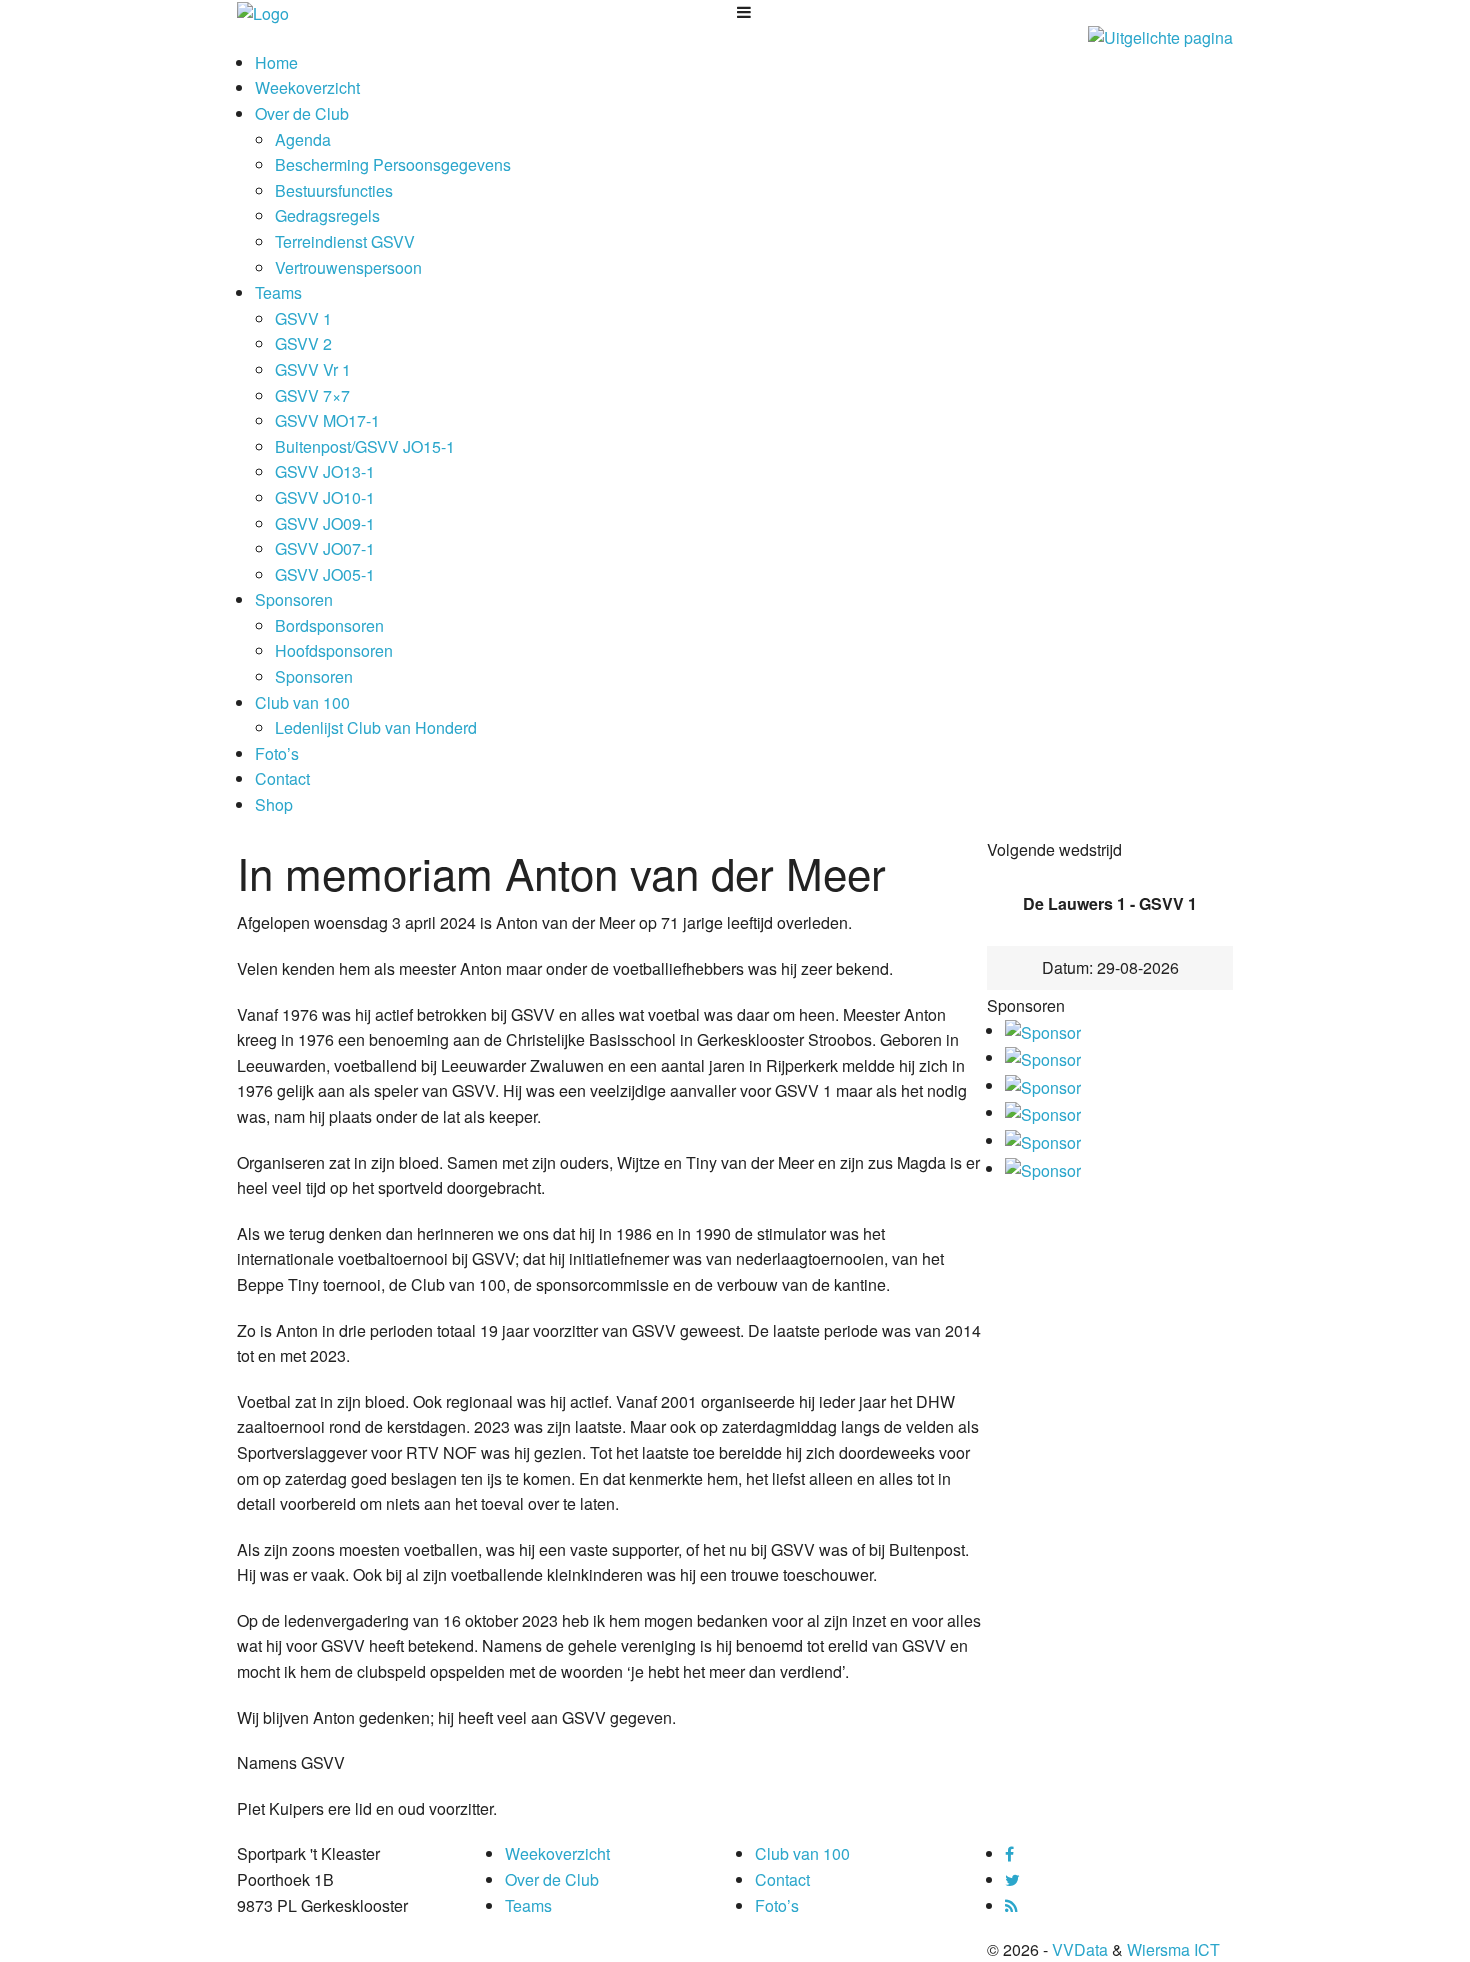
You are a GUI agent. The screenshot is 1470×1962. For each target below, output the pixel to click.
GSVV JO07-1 (325, 548)
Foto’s (277, 753)
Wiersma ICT (1173, 1949)
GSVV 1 (303, 318)
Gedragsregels (327, 215)
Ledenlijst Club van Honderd (376, 727)
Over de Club (302, 113)
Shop (274, 804)
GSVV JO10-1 (325, 497)
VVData (1080, 1949)
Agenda (303, 139)
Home (276, 62)
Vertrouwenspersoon (348, 267)
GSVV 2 (303, 343)
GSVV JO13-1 (325, 471)
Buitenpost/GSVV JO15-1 (365, 446)
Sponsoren (294, 599)
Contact (282, 778)
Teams (278, 292)
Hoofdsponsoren (334, 650)
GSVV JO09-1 (325, 523)
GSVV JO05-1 (325, 574)
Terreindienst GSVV (345, 241)
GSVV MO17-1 (327, 420)
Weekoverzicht (307, 87)
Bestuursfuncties (334, 190)
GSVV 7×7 (312, 395)
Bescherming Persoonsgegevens (393, 164)
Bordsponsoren (329, 625)
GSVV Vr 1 (313, 369)
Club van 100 (302, 702)
